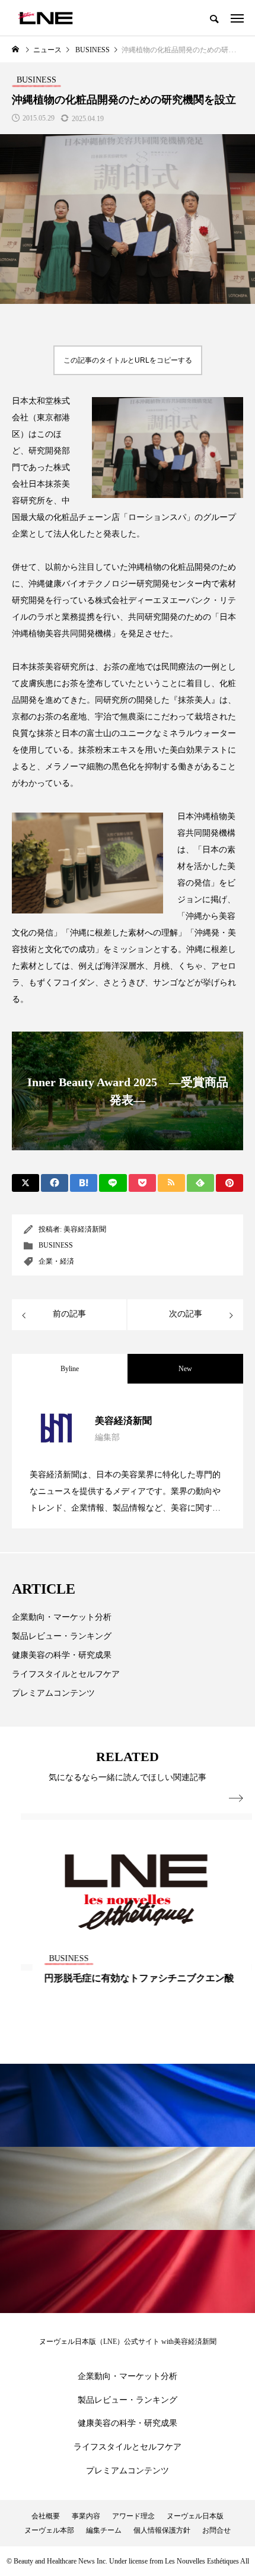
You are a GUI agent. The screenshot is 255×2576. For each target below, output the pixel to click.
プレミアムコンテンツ (53, 1693)
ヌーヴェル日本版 (195, 2516)
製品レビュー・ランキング (62, 1636)
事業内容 (86, 2516)
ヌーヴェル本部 (49, 2530)
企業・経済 (56, 1261)
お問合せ (216, 2530)
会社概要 (46, 2516)
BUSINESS (56, 1245)
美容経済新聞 (85, 1229)
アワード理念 (133, 2516)
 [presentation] (236, 1798)
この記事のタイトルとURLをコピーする (128, 360)
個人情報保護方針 (162, 2530)
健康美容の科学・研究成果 (62, 1655)
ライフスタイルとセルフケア (66, 1674)
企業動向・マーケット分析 (62, 1617)
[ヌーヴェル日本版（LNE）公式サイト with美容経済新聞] (45, 18)
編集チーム (104, 2530)
